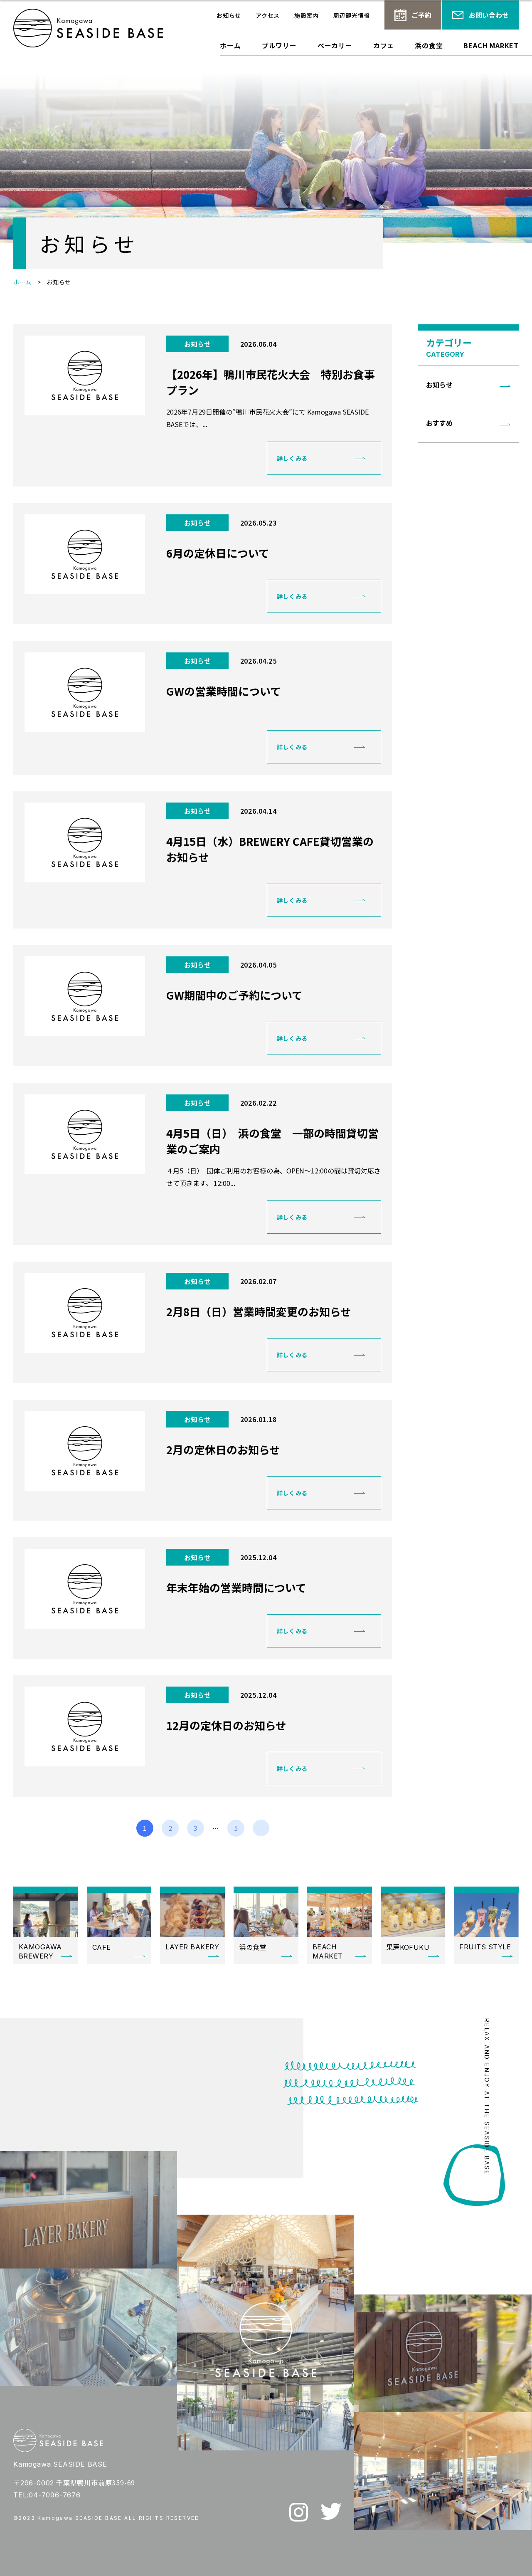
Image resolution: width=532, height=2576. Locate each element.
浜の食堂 (429, 46)
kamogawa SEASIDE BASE (88, 28)
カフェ (384, 46)
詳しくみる (292, 458)
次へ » (261, 1828)
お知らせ (229, 15)
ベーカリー (335, 46)
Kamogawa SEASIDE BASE (58, 2440)
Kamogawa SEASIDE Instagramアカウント (299, 2512)
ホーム (230, 46)
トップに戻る (513, 2560)
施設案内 (307, 15)
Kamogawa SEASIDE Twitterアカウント (331, 2511)
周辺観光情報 (352, 15)
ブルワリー (279, 46)
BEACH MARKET (491, 46)
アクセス (268, 15)
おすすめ (439, 423)
